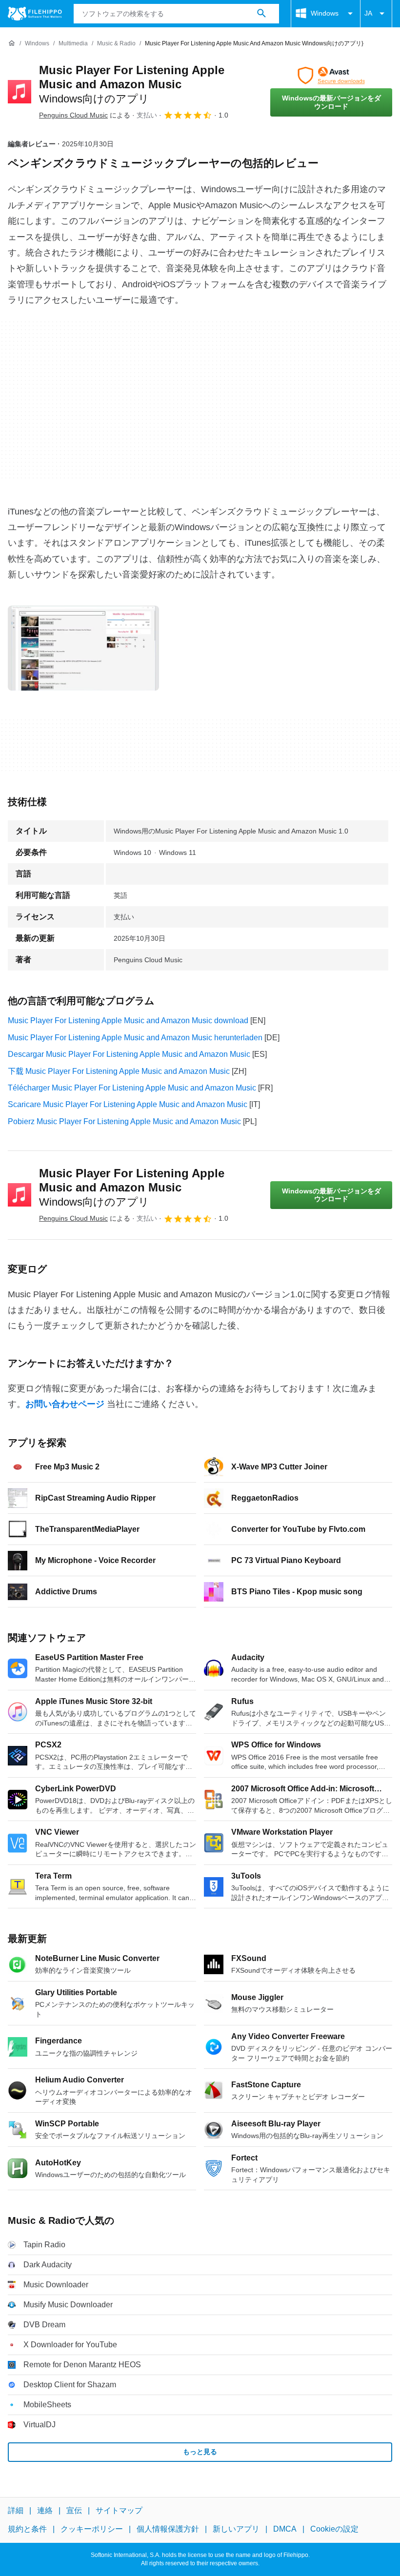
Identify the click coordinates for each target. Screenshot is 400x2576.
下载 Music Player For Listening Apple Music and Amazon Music (119, 1071)
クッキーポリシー (92, 2529)
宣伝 (74, 2510)
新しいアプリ (236, 2529)
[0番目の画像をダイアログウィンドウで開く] (83, 648)
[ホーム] (12, 43)
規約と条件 (27, 2529)
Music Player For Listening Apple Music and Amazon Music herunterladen (135, 1038)
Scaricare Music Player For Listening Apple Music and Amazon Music (128, 1104)
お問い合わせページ (65, 1404)
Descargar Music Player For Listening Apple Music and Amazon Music (129, 1054)
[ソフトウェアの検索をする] (261, 14)
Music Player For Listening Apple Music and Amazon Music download (128, 1020)
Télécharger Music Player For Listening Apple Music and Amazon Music (132, 1088)
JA (368, 13)
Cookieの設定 (334, 2529)
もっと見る (200, 2452)
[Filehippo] (35, 14)
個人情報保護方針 (168, 2529)
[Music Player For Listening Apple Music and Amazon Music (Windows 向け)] (20, 92)
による (85, 115)
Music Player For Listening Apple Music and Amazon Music (132, 84)
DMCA (285, 2529)
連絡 (45, 2510)
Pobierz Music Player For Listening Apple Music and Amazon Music (124, 1121)
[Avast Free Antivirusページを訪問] (331, 76)
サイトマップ (119, 2510)
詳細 (16, 2510)
